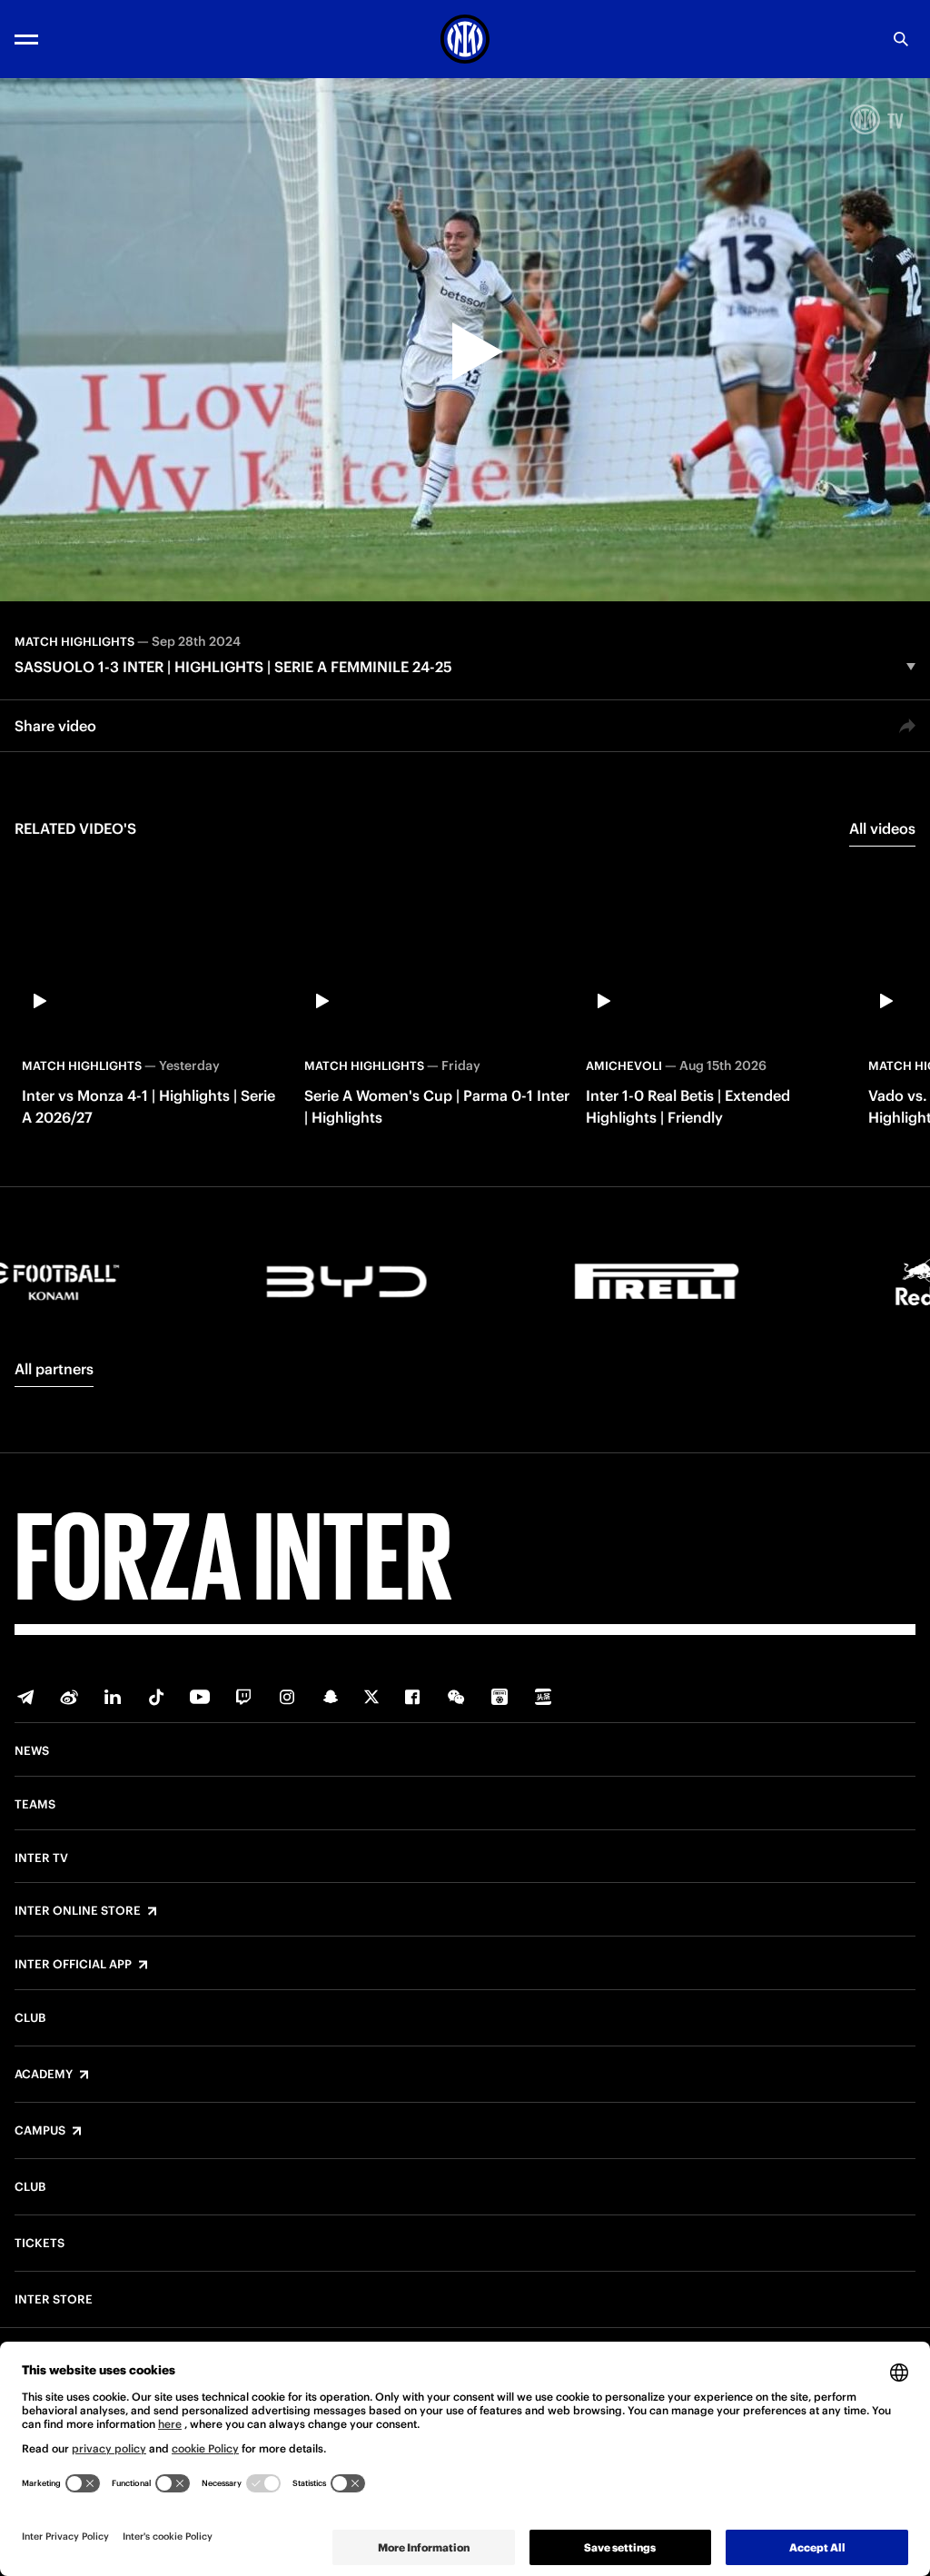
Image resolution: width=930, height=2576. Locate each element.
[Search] (901, 39)
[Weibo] (69, 1697)
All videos (882, 828)
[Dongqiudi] (500, 1697)
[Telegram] (25, 1697)
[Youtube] (200, 1697)
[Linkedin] (113, 1697)
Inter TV (41, 1858)
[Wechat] (456, 1697)
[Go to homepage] (465, 39)
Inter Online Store (78, 1911)
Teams (35, 1805)
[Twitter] (371, 1697)
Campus (40, 2131)
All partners (54, 1369)
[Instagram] (287, 1697)
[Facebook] (412, 1697)
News (32, 1751)
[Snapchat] (331, 1697)
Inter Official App (73, 1965)
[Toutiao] (543, 1697)
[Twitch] (243, 1697)
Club (30, 2018)
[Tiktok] (156, 1697)
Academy (44, 2075)
